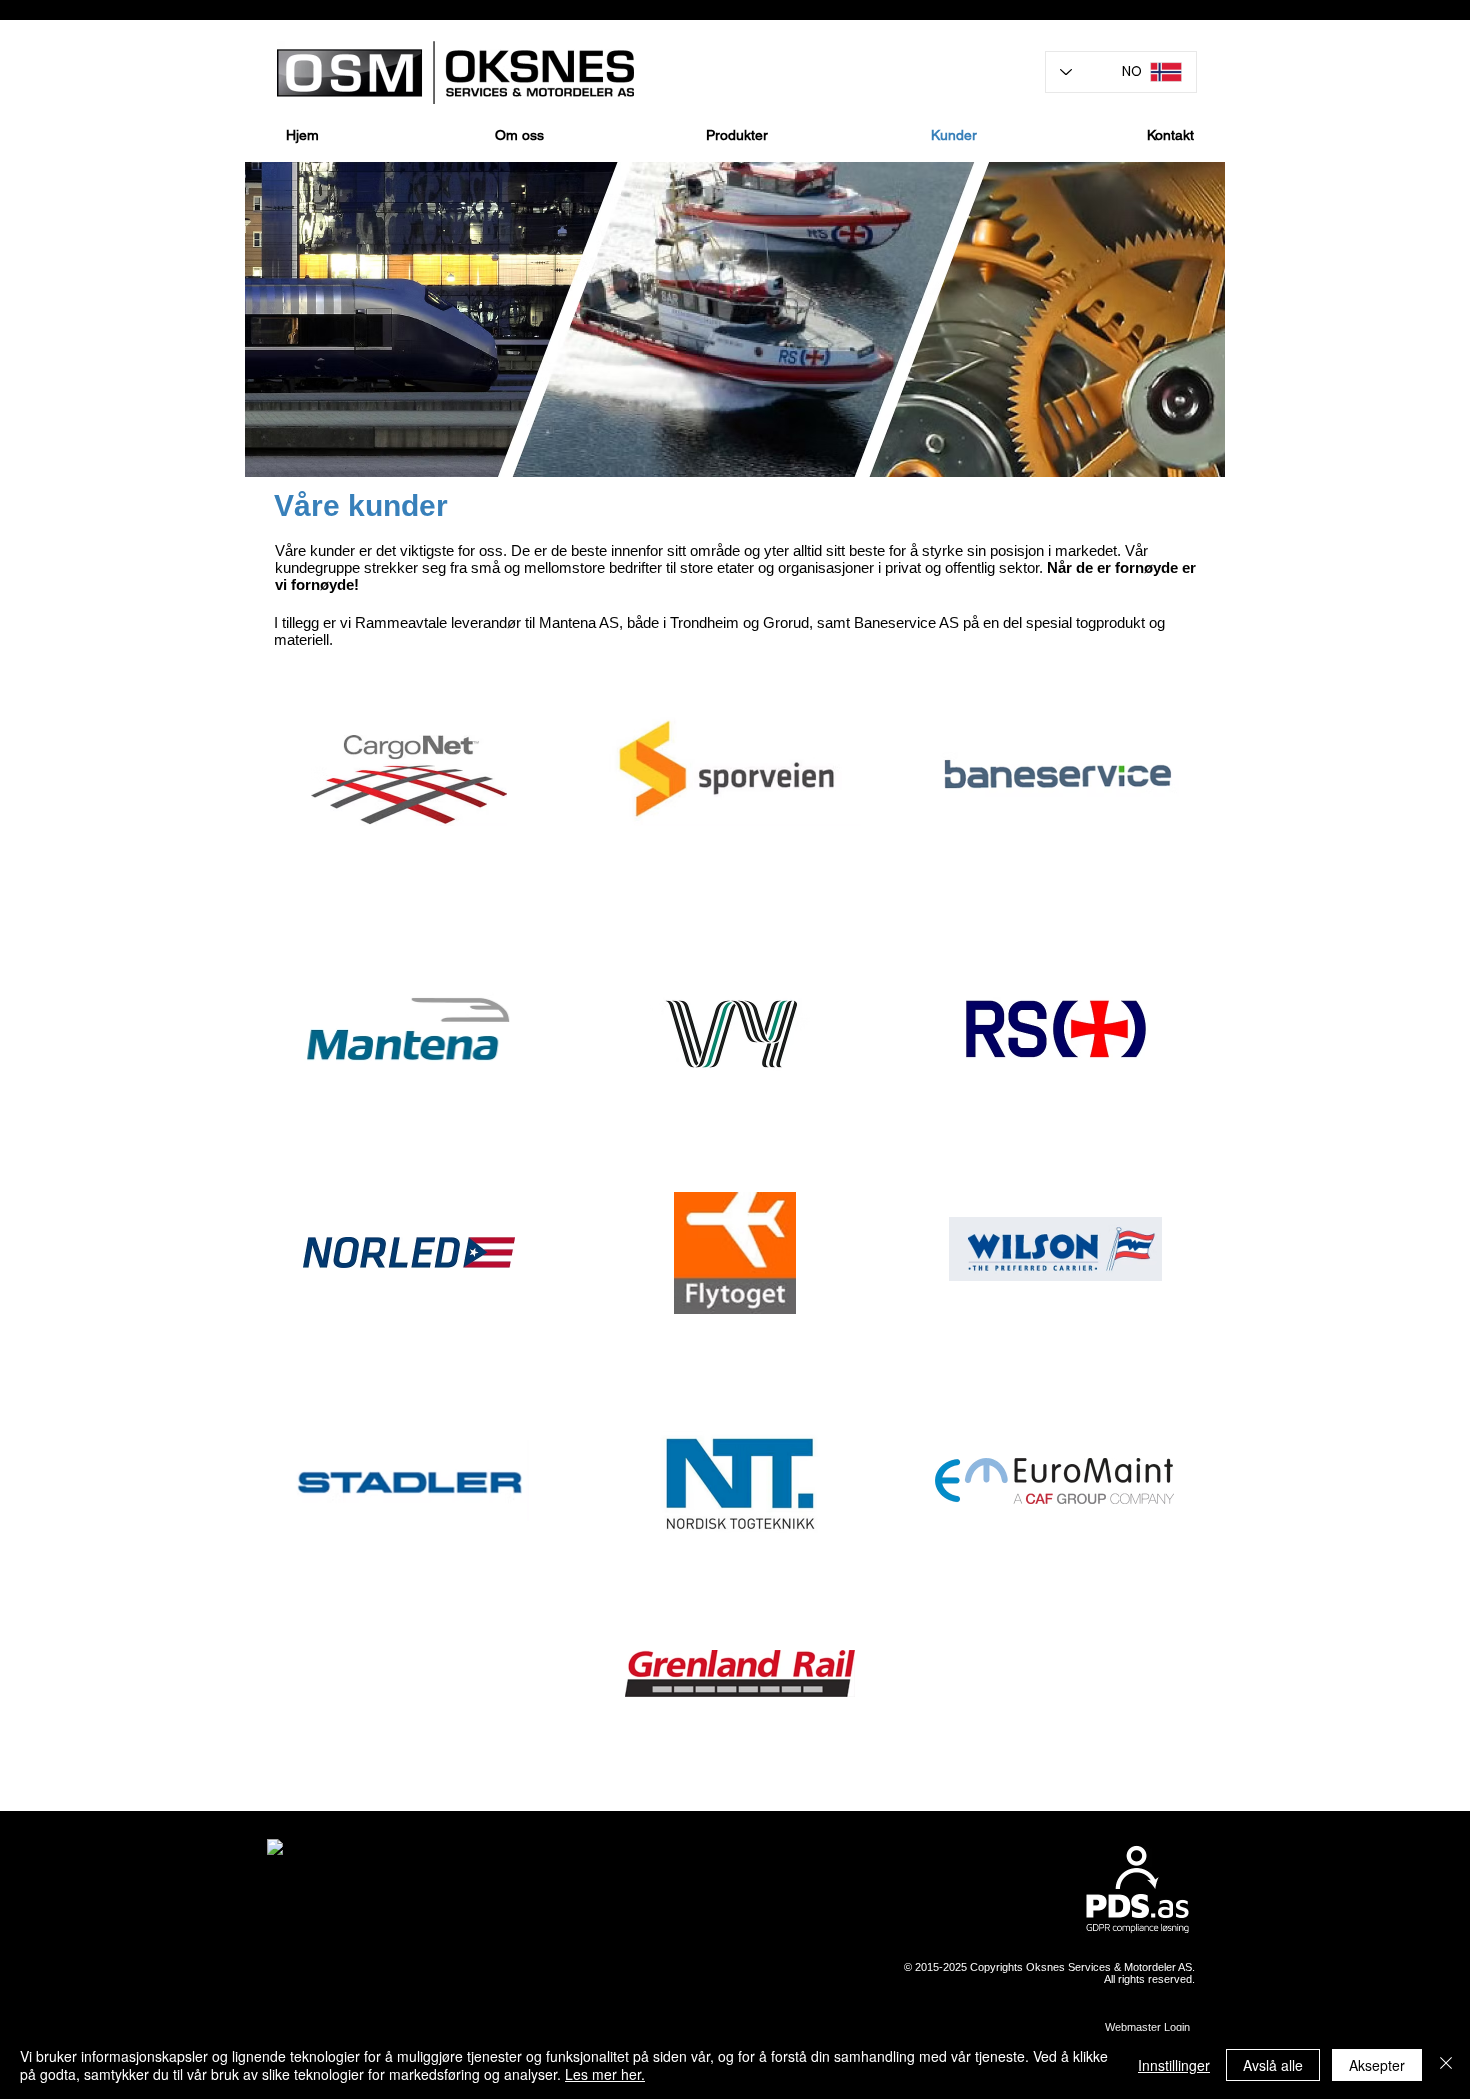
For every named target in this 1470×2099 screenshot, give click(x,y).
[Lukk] (1446, 2065)
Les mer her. (605, 2074)
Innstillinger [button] (1174, 2065)
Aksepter (1377, 2065)
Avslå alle (1273, 2065)
